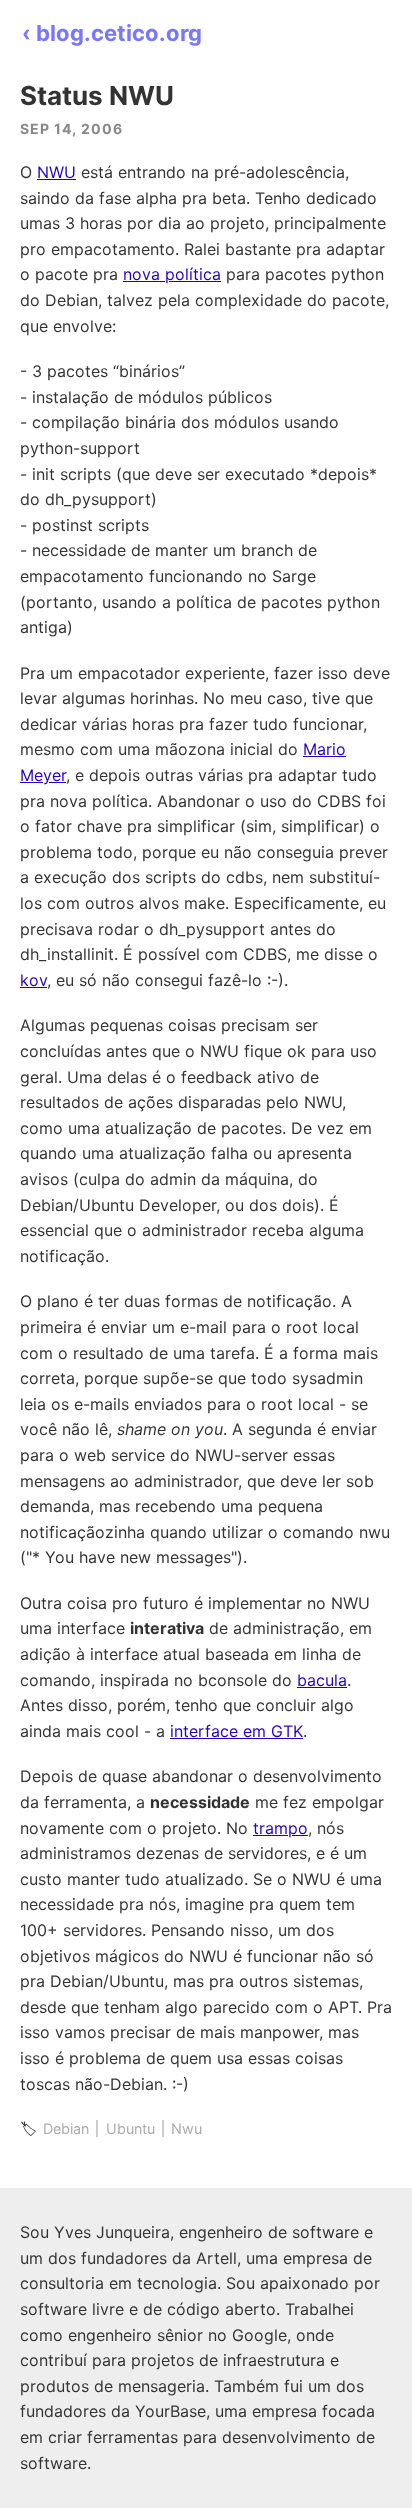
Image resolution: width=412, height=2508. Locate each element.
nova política (172, 274)
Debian (66, 2128)
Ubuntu (130, 2128)
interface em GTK (236, 1731)
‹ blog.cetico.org (112, 33)
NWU (56, 172)
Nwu (186, 2128)
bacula (322, 1680)
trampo (280, 1828)
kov (33, 980)
